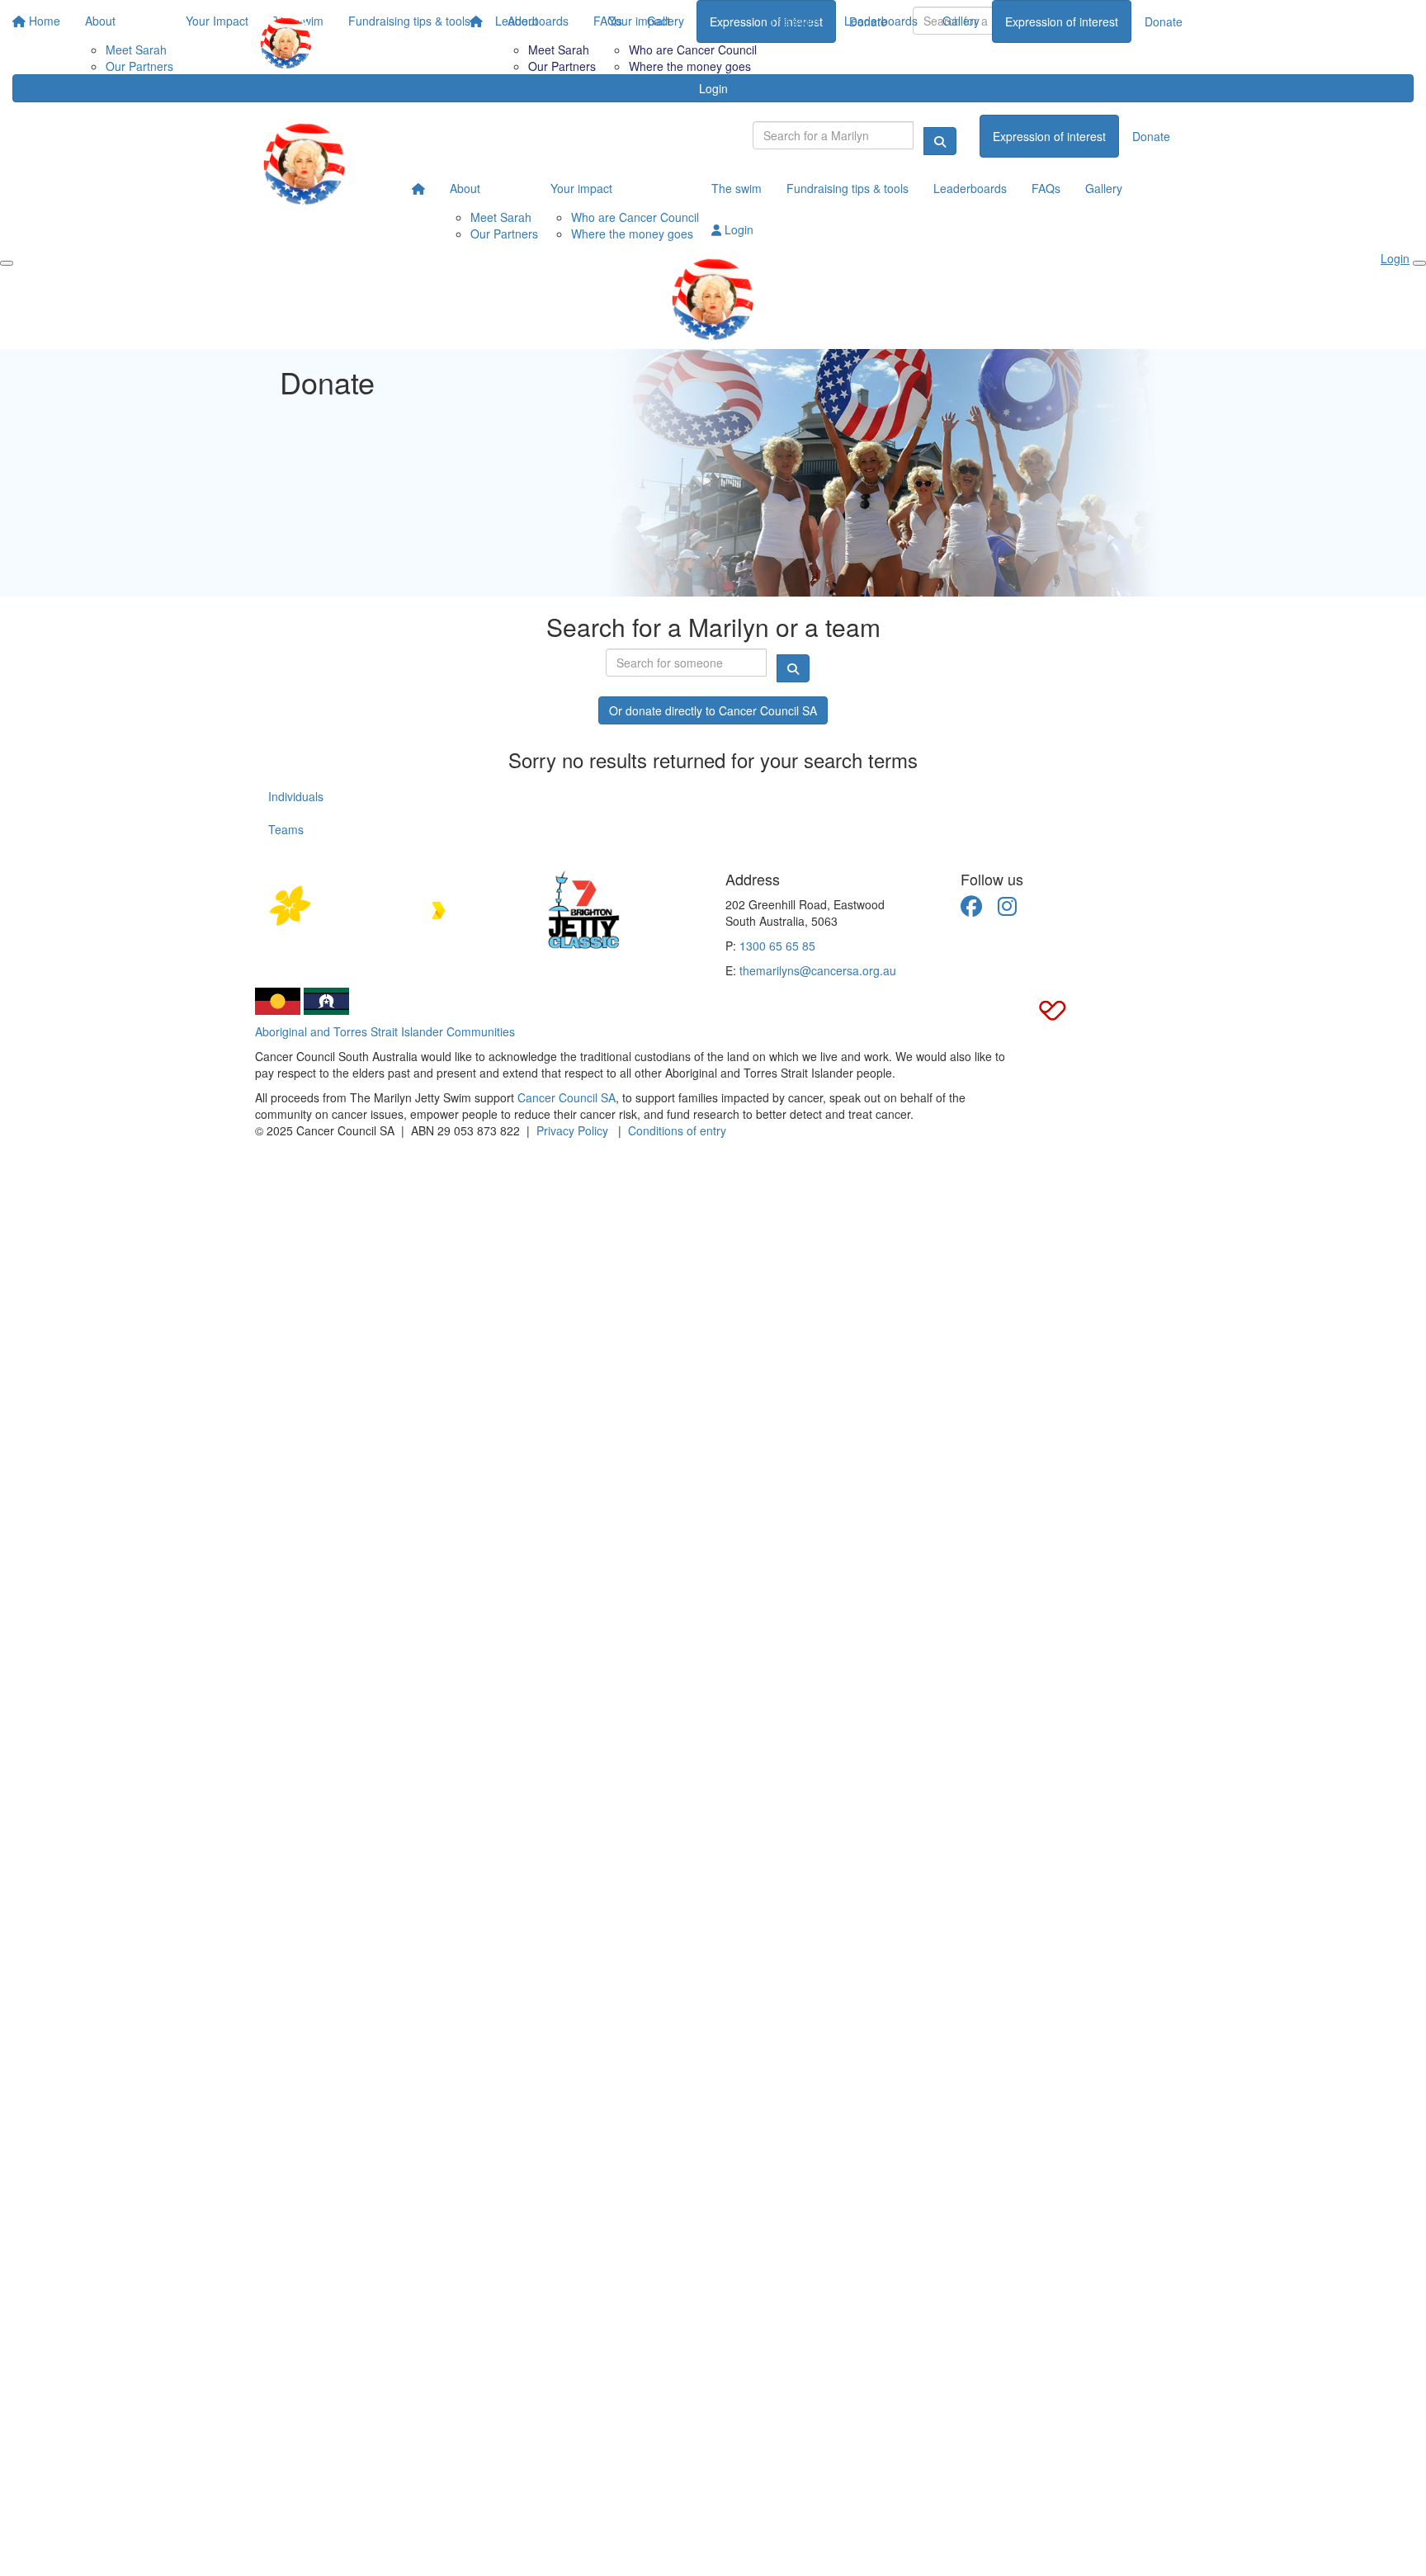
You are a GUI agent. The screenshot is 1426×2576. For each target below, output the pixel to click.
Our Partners (562, 66)
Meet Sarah (559, 50)
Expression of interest (1062, 21)
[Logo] (286, 43)
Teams (286, 829)
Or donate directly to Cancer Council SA (713, 710)
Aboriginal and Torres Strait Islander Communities (385, 1031)
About (523, 21)
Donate (1164, 21)
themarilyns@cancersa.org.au (818, 970)
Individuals (296, 796)
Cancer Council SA (567, 1097)
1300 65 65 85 (777, 946)
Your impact (639, 21)
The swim (794, 21)
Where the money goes (690, 66)
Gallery (961, 21)
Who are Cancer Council (693, 50)
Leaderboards (881, 21)
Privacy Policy (572, 1130)
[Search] (940, 141)
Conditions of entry (677, 1130)
